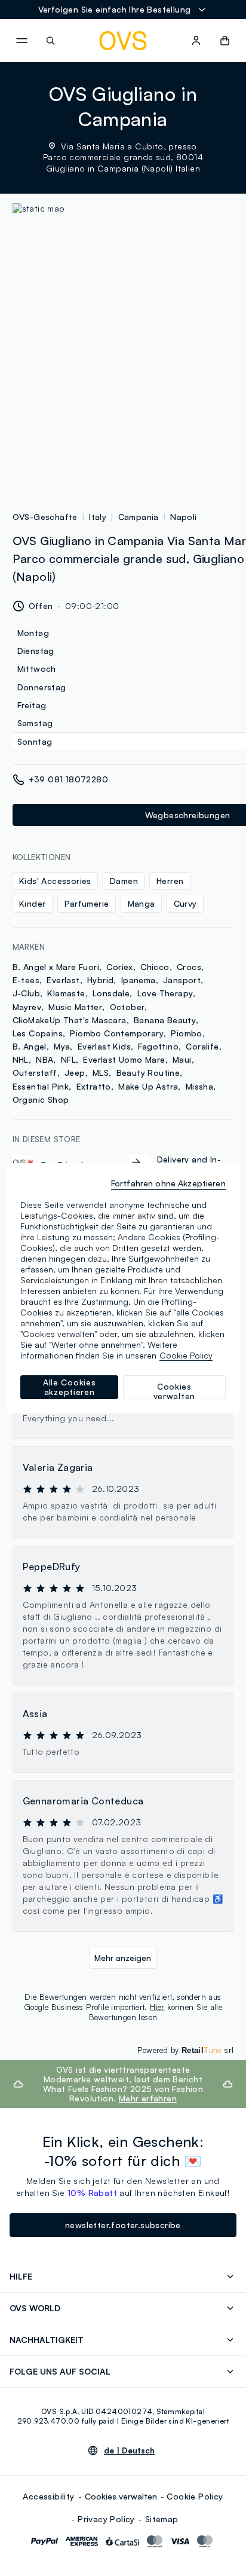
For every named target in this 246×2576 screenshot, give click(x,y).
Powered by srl (185, 2050)
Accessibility (48, 2496)
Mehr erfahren (148, 2098)
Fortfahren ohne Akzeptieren (168, 1183)
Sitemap (162, 2519)
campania (139, 517)
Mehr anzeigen (123, 1958)
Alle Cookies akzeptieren (69, 1387)
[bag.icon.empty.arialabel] (225, 41)
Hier (157, 2007)
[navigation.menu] (21, 41)
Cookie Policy (195, 2496)
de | (129, 2450)
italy (98, 517)
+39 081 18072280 (68, 779)
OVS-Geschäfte (45, 517)
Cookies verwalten (121, 2496)
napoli (183, 517)
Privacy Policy (106, 2519)
